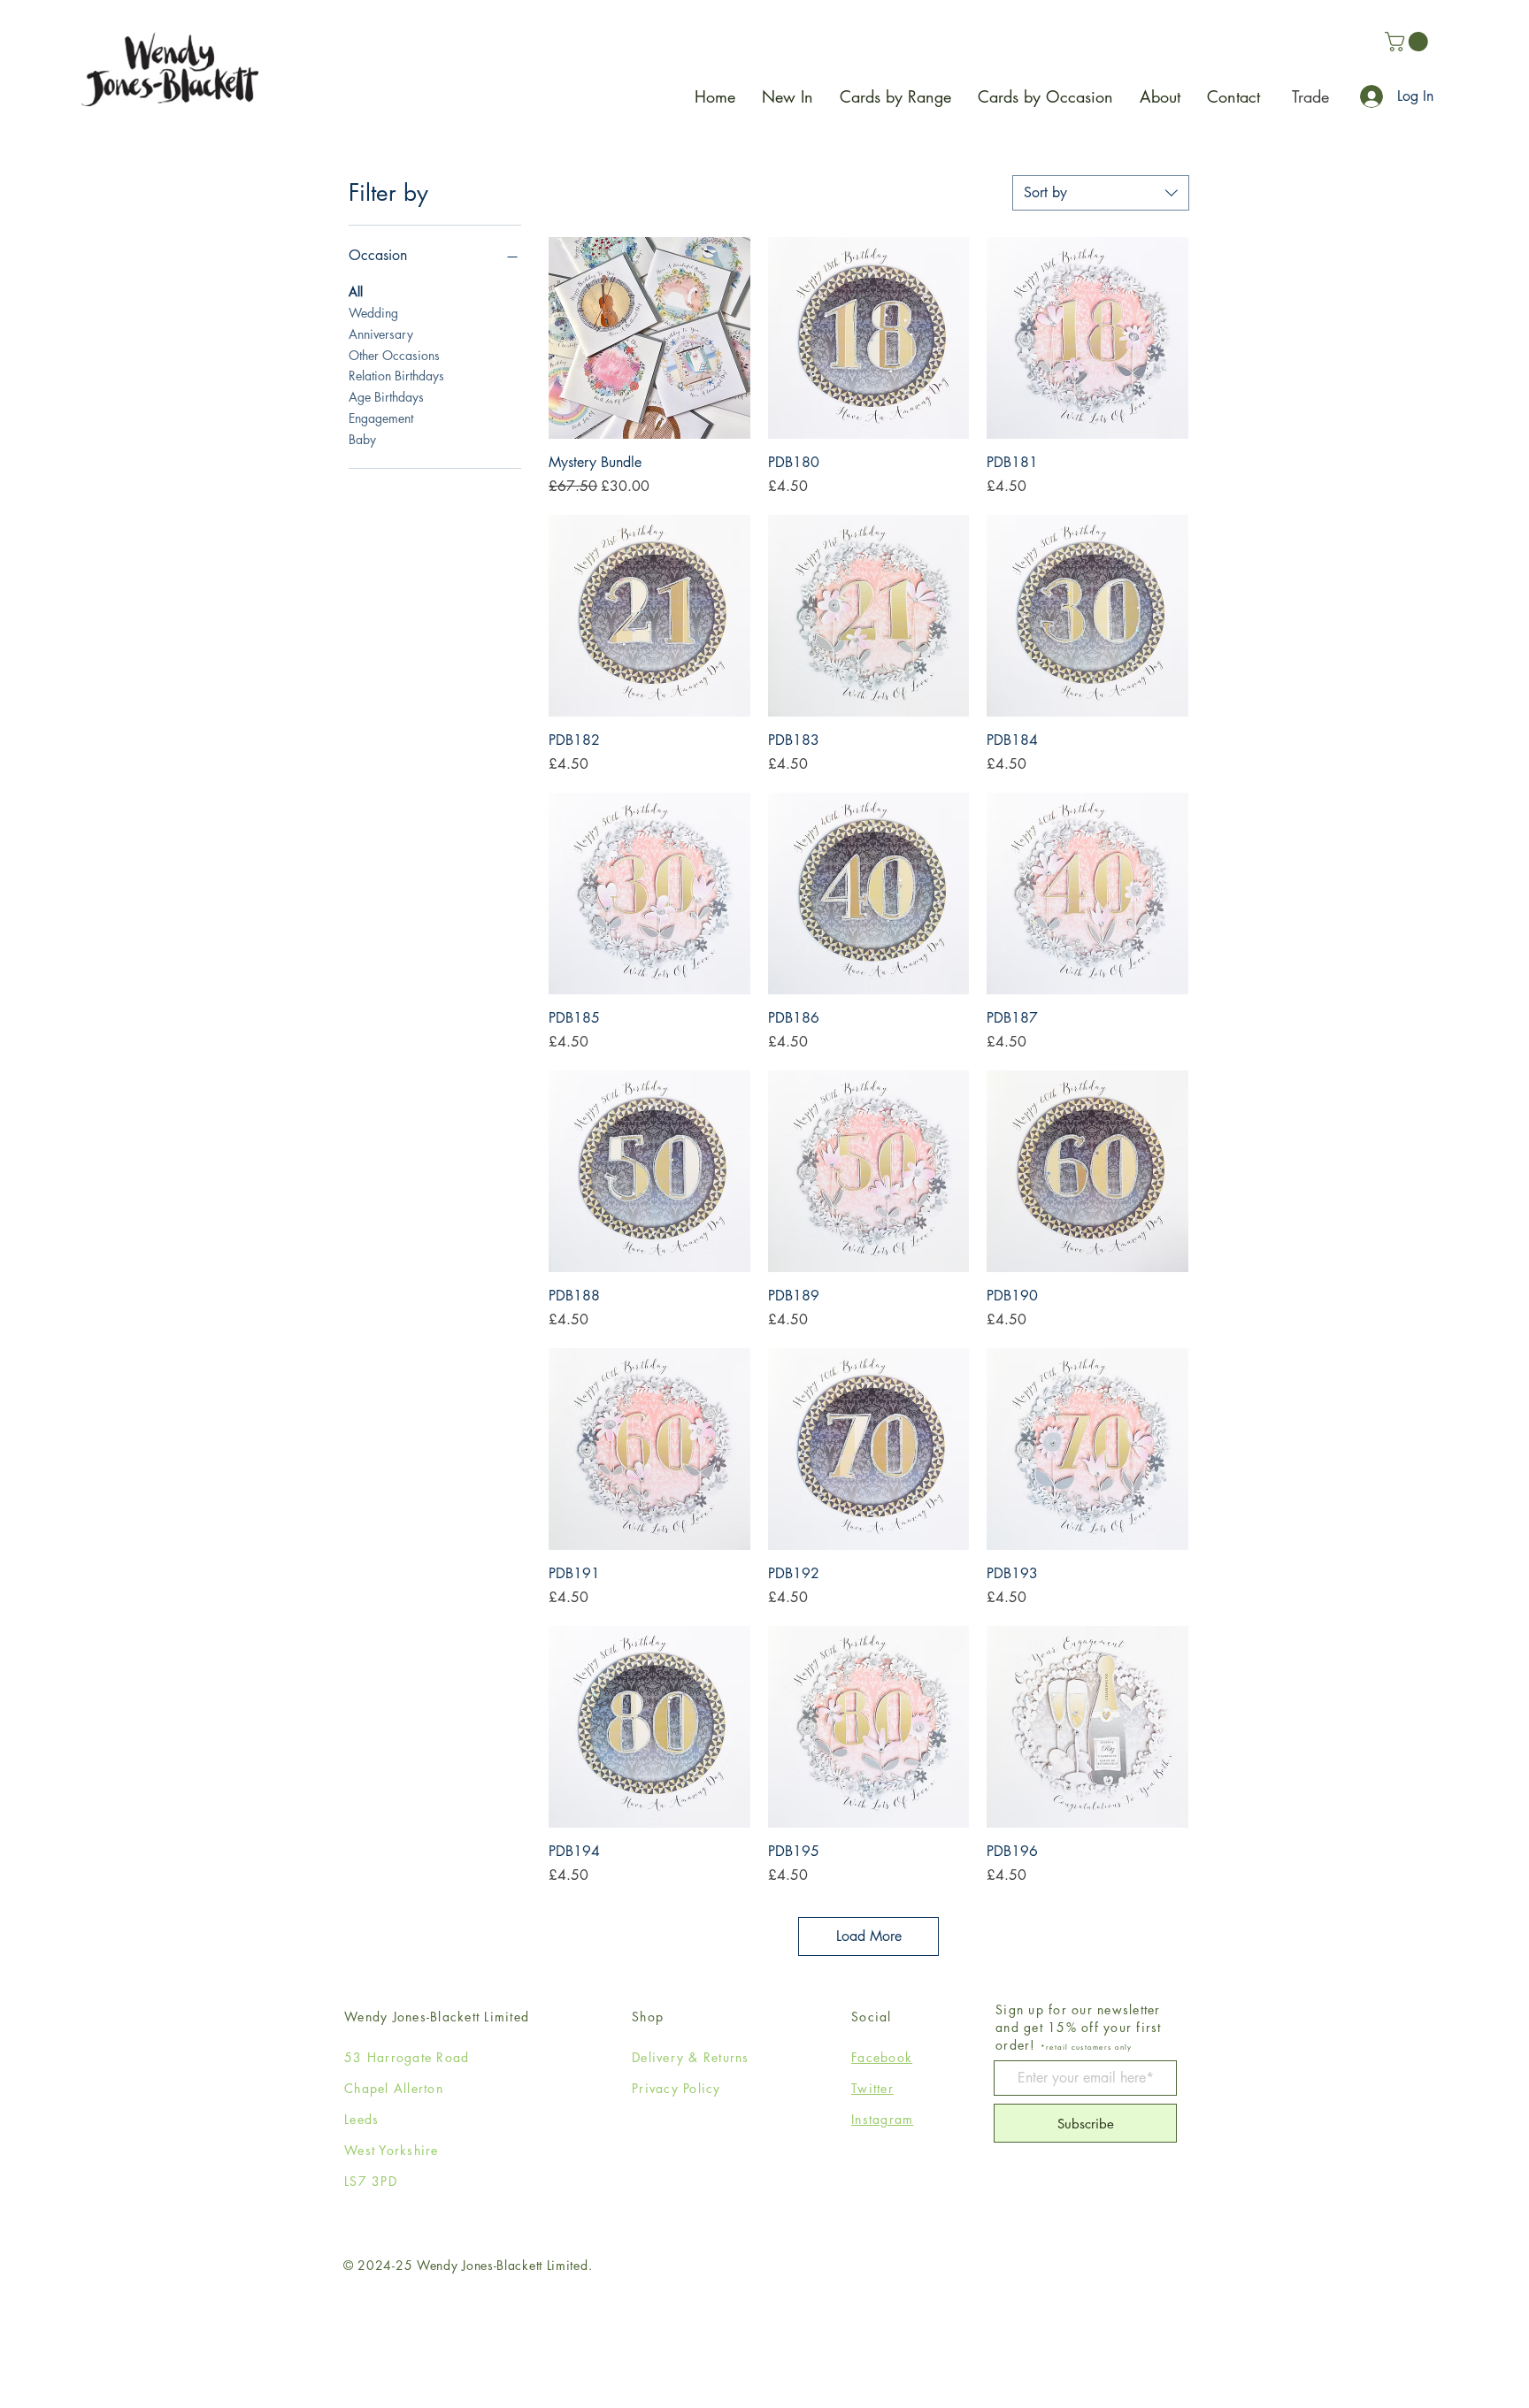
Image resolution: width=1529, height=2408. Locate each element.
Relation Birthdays (396, 376)
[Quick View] (649, 338)
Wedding (373, 313)
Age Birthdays (386, 397)
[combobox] (1101, 193)
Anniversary (381, 334)
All (356, 291)
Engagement (381, 418)
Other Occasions (394, 355)
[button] (1409, 42)
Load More (869, 1936)
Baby (362, 439)
